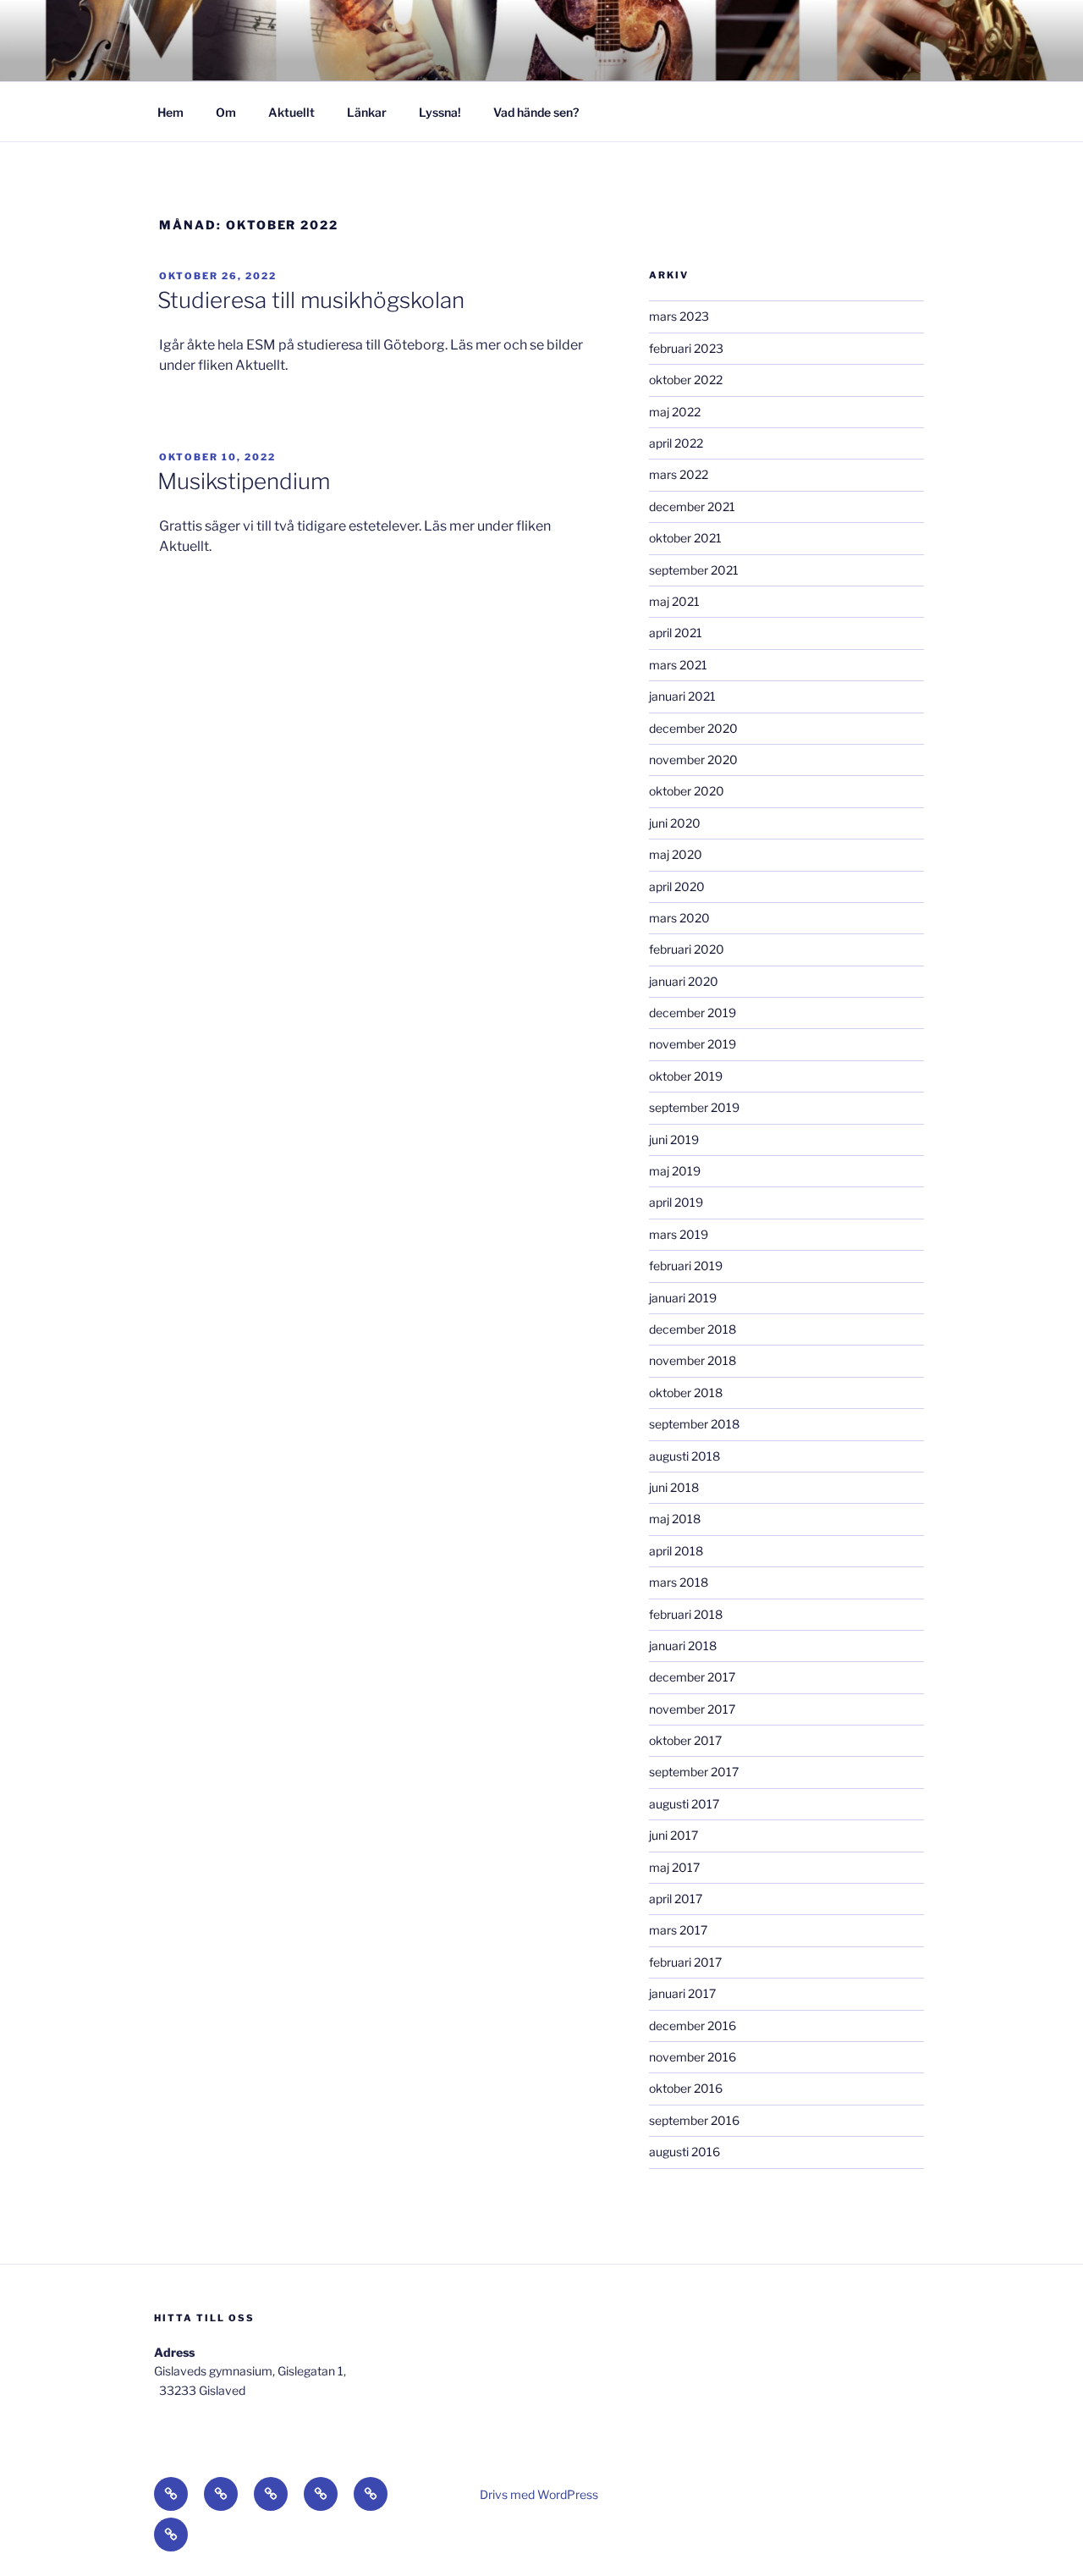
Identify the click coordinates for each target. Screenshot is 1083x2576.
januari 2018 (683, 1646)
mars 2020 (679, 918)
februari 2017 (685, 1962)
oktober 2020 (687, 791)
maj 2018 (675, 1519)
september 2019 (694, 1107)
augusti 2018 (684, 1456)
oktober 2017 (685, 1740)
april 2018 (676, 1551)
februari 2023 (686, 348)
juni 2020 (675, 823)
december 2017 (692, 1677)
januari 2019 (683, 1298)
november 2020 (693, 760)
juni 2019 (674, 1139)
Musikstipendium (244, 481)
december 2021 (692, 506)
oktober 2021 (685, 538)
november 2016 (693, 2057)
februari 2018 (686, 1614)
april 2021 (676, 633)
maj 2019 (675, 1171)
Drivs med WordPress (539, 2494)
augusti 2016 (684, 2152)
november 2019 (693, 1044)
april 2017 (676, 1899)
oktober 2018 (686, 1393)
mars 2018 (679, 1582)
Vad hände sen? (536, 112)
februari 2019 (686, 1266)
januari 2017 (682, 1993)
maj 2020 (676, 854)
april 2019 (676, 1202)
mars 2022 (679, 474)
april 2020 (677, 886)
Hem (170, 112)
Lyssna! (440, 112)
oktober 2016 (686, 2088)
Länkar (367, 112)
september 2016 (694, 2120)
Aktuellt (291, 112)
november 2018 (693, 1360)
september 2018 (694, 1424)
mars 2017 (678, 1930)
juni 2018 (674, 1487)
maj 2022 (675, 412)
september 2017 (694, 1772)
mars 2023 (679, 316)
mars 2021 (678, 665)
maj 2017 (674, 1867)
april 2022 (676, 443)
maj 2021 (674, 601)
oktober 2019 (686, 1076)
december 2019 (693, 1013)
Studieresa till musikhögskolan (311, 300)
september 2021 (694, 570)
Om (226, 112)
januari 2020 (684, 981)
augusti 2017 (684, 1804)
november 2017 (692, 1709)
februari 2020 (687, 949)
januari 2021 (682, 696)
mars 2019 (679, 1234)
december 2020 (693, 728)
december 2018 (693, 1329)
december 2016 (693, 2026)
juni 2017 (673, 1835)
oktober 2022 (686, 380)
